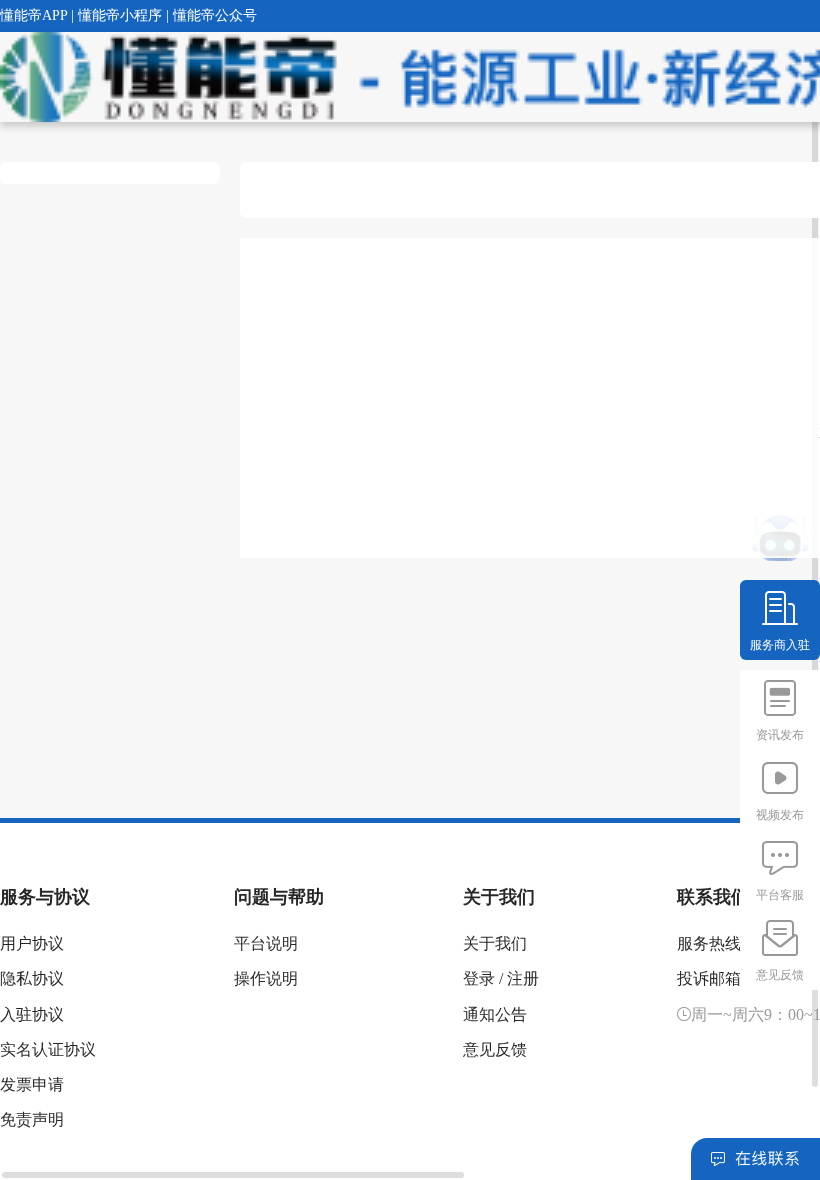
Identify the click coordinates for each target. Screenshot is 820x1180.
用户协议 (32, 943)
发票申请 (32, 1084)
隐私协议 (32, 978)
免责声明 (32, 1119)
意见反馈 (495, 1049)
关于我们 (495, 943)
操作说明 (266, 978)
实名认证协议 (48, 1049)
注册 (523, 978)
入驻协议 (32, 1014)
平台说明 (266, 943)
